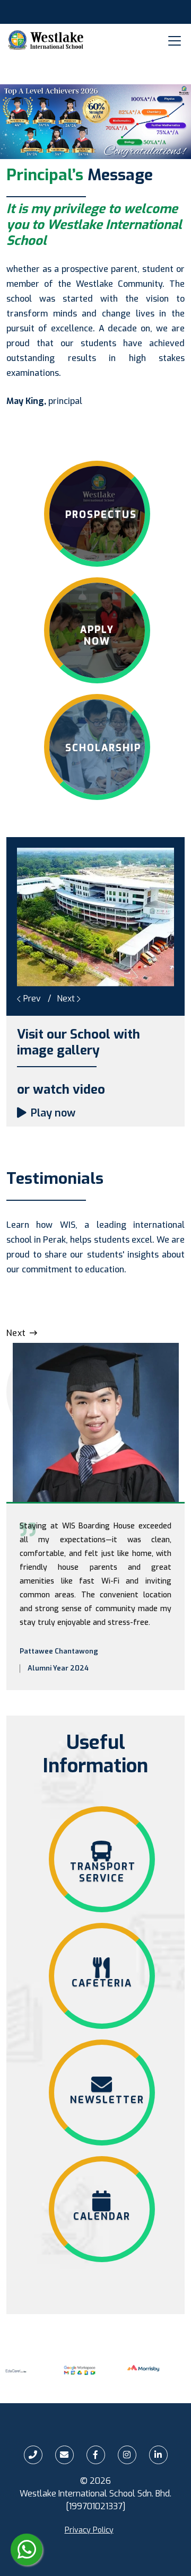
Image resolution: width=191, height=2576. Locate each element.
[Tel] (33, 2455)
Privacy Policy (89, 2530)
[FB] (96, 2455)
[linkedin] (158, 2455)
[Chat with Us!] (27, 2549)
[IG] (127, 2455)
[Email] (64, 2455)
